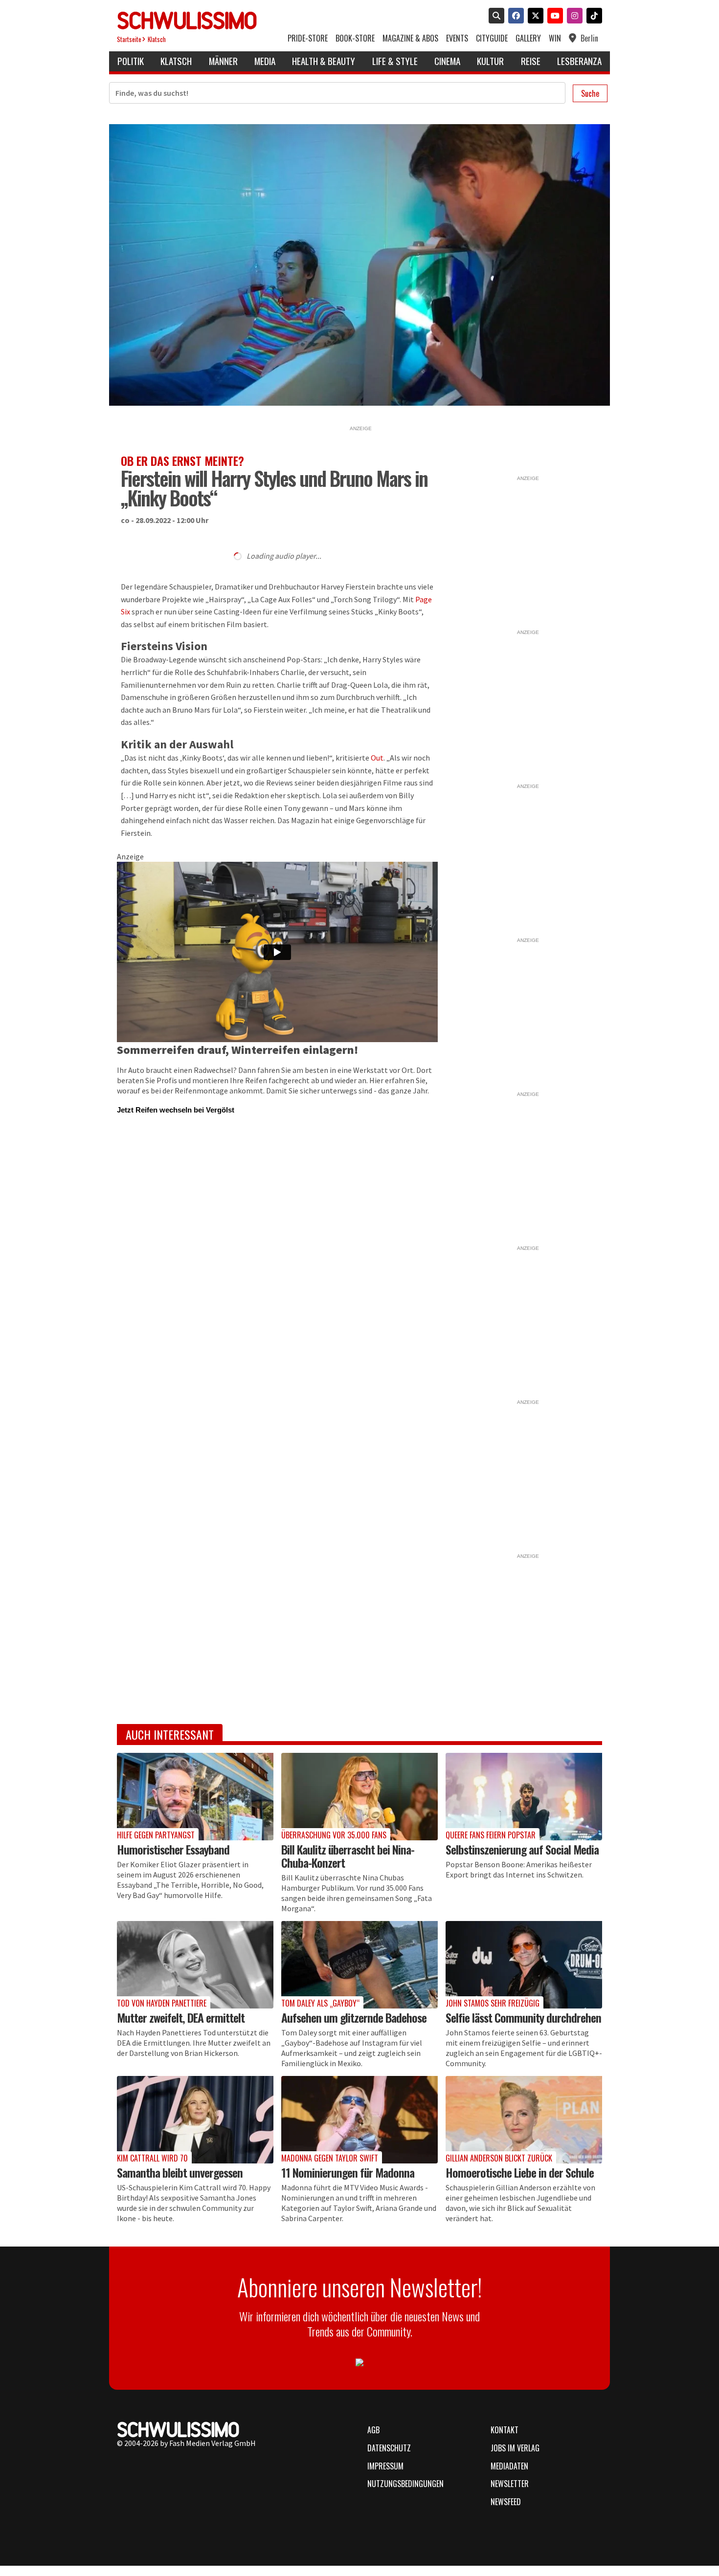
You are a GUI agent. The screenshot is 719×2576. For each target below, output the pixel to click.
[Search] (494, 17)
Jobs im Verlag (515, 2448)
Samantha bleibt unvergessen (180, 2172)
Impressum (385, 2466)
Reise (531, 61)
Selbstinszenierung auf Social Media (522, 1849)
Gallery (528, 38)
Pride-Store (308, 38)
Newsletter (510, 2484)
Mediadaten (509, 2466)
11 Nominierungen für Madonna (348, 2172)
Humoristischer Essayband (173, 1849)
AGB (373, 2430)
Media (265, 61)
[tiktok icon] (592, 17)
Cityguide (492, 38)
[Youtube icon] (553, 17)
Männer (223, 61)
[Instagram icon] (573, 17)
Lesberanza (579, 61)
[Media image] (195, 1797)
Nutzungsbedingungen (405, 2484)
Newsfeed (506, 2502)
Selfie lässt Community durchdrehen (523, 2017)
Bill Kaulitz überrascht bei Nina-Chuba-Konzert (348, 1856)
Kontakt (505, 2430)
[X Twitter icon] (534, 17)
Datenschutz (389, 2448)
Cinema (447, 61)
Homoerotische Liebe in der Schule (520, 2172)
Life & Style (395, 61)
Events (457, 38)
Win (555, 38)
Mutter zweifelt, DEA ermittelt (181, 2017)
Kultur (490, 61)
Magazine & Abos (410, 38)
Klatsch (157, 39)
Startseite (129, 39)
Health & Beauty (324, 61)
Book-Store (355, 38)
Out (377, 758)
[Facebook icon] (514, 17)
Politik (131, 61)
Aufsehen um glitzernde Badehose (354, 2017)
